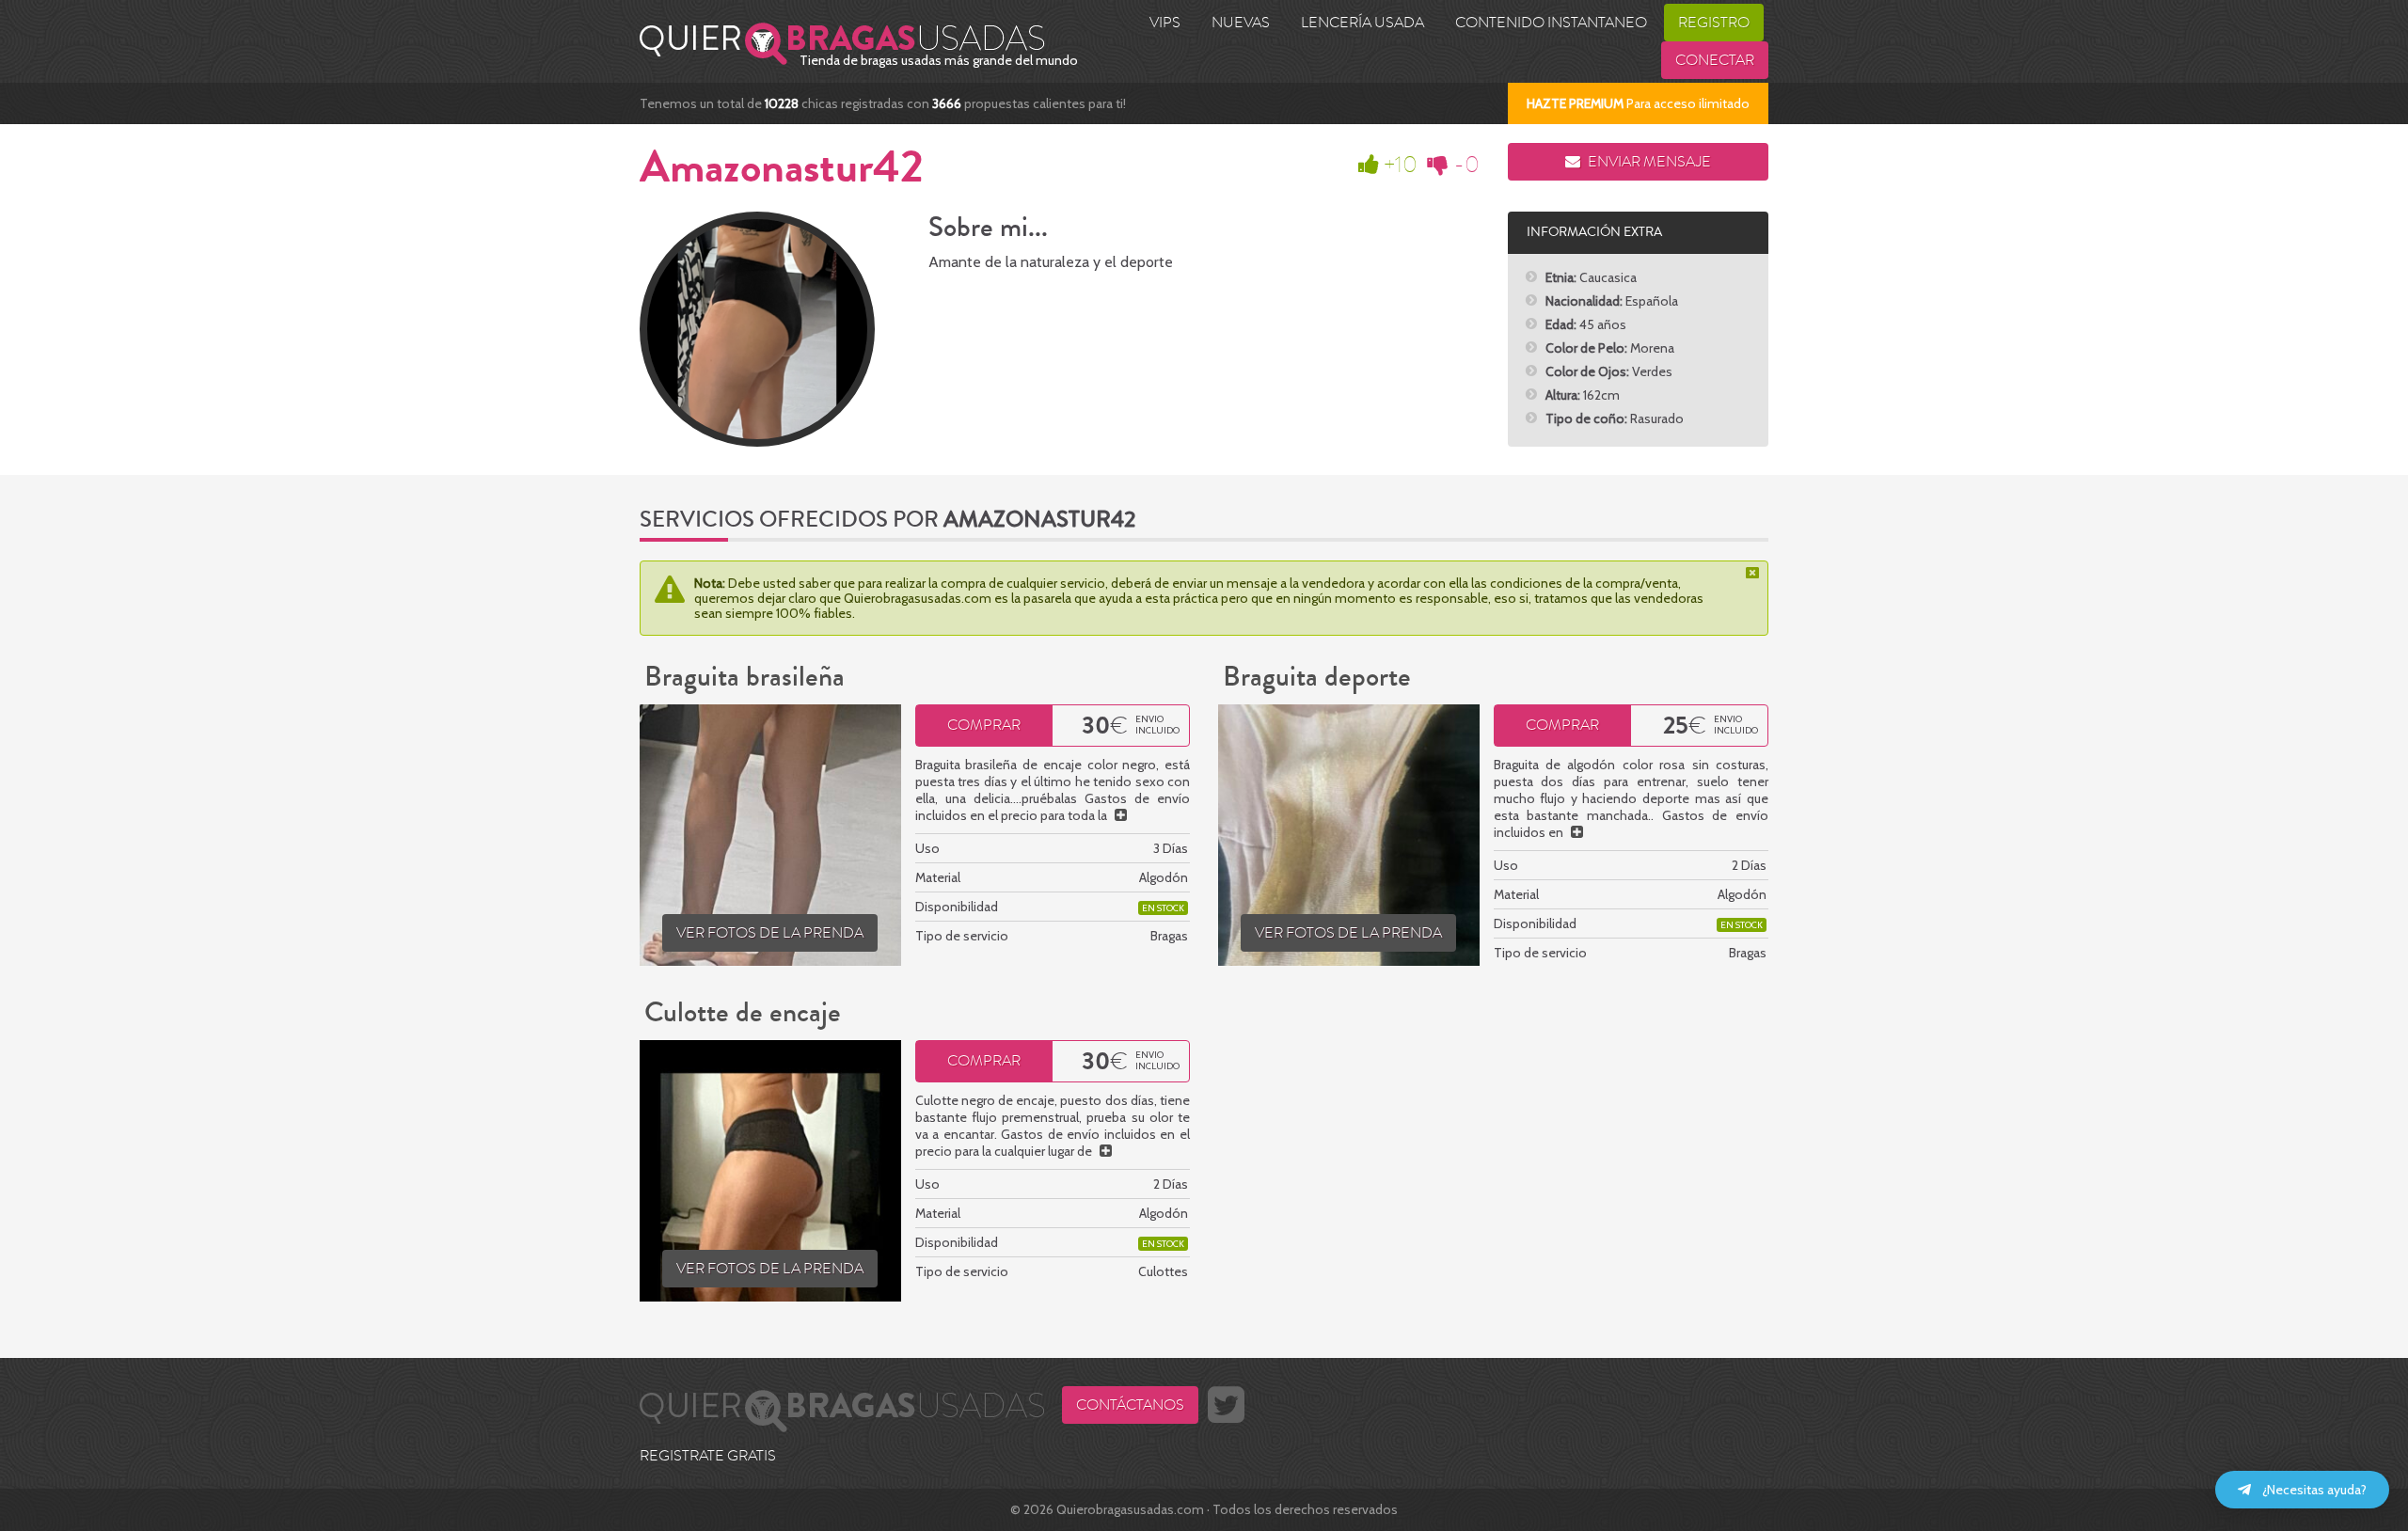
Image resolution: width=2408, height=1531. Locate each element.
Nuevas (1241, 23)
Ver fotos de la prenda (770, 933)
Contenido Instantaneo (1551, 23)
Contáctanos (1130, 1405)
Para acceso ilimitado (1638, 103)
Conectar (1715, 60)
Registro (1714, 23)
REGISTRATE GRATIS (708, 1456)
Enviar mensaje (1648, 162)
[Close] (1754, 573)
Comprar (984, 725)
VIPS (1165, 23)
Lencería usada (1362, 23)
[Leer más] (1121, 815)
